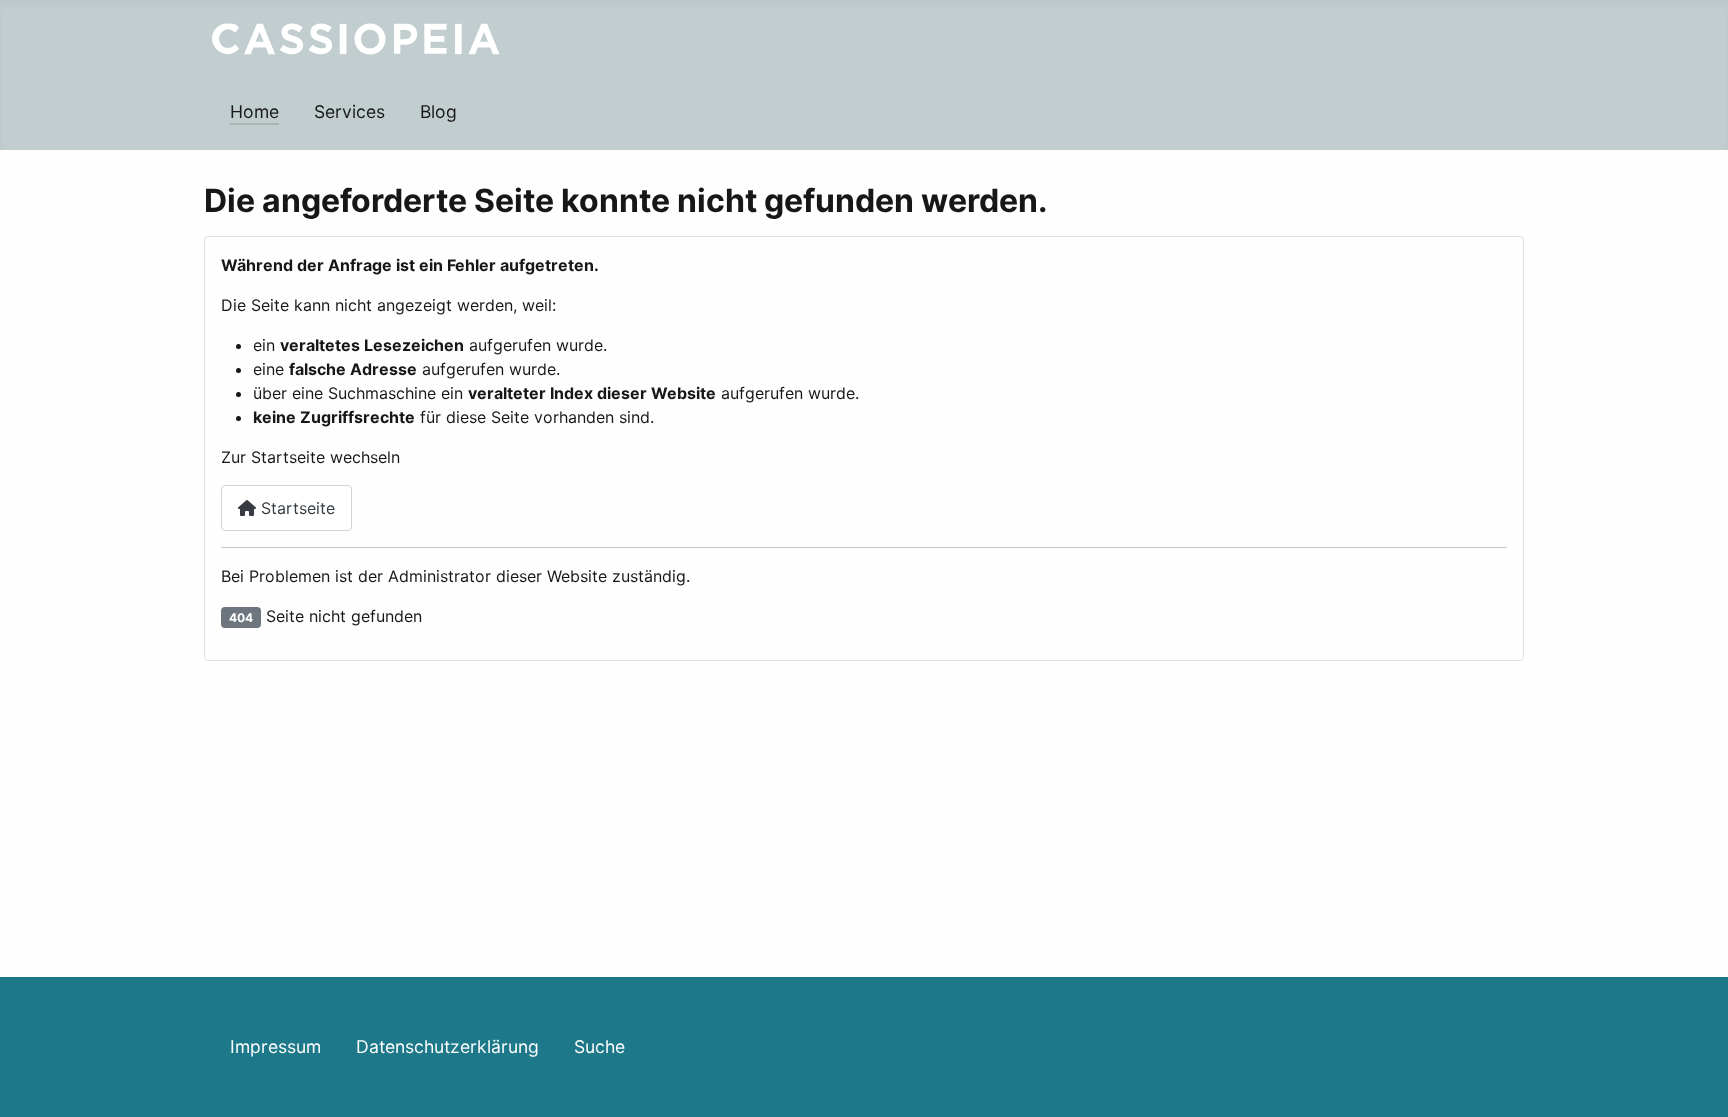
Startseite (295, 508)
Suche (599, 1046)
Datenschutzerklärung (447, 1046)
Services (349, 111)
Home (254, 111)
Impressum (275, 1046)
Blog (438, 111)
